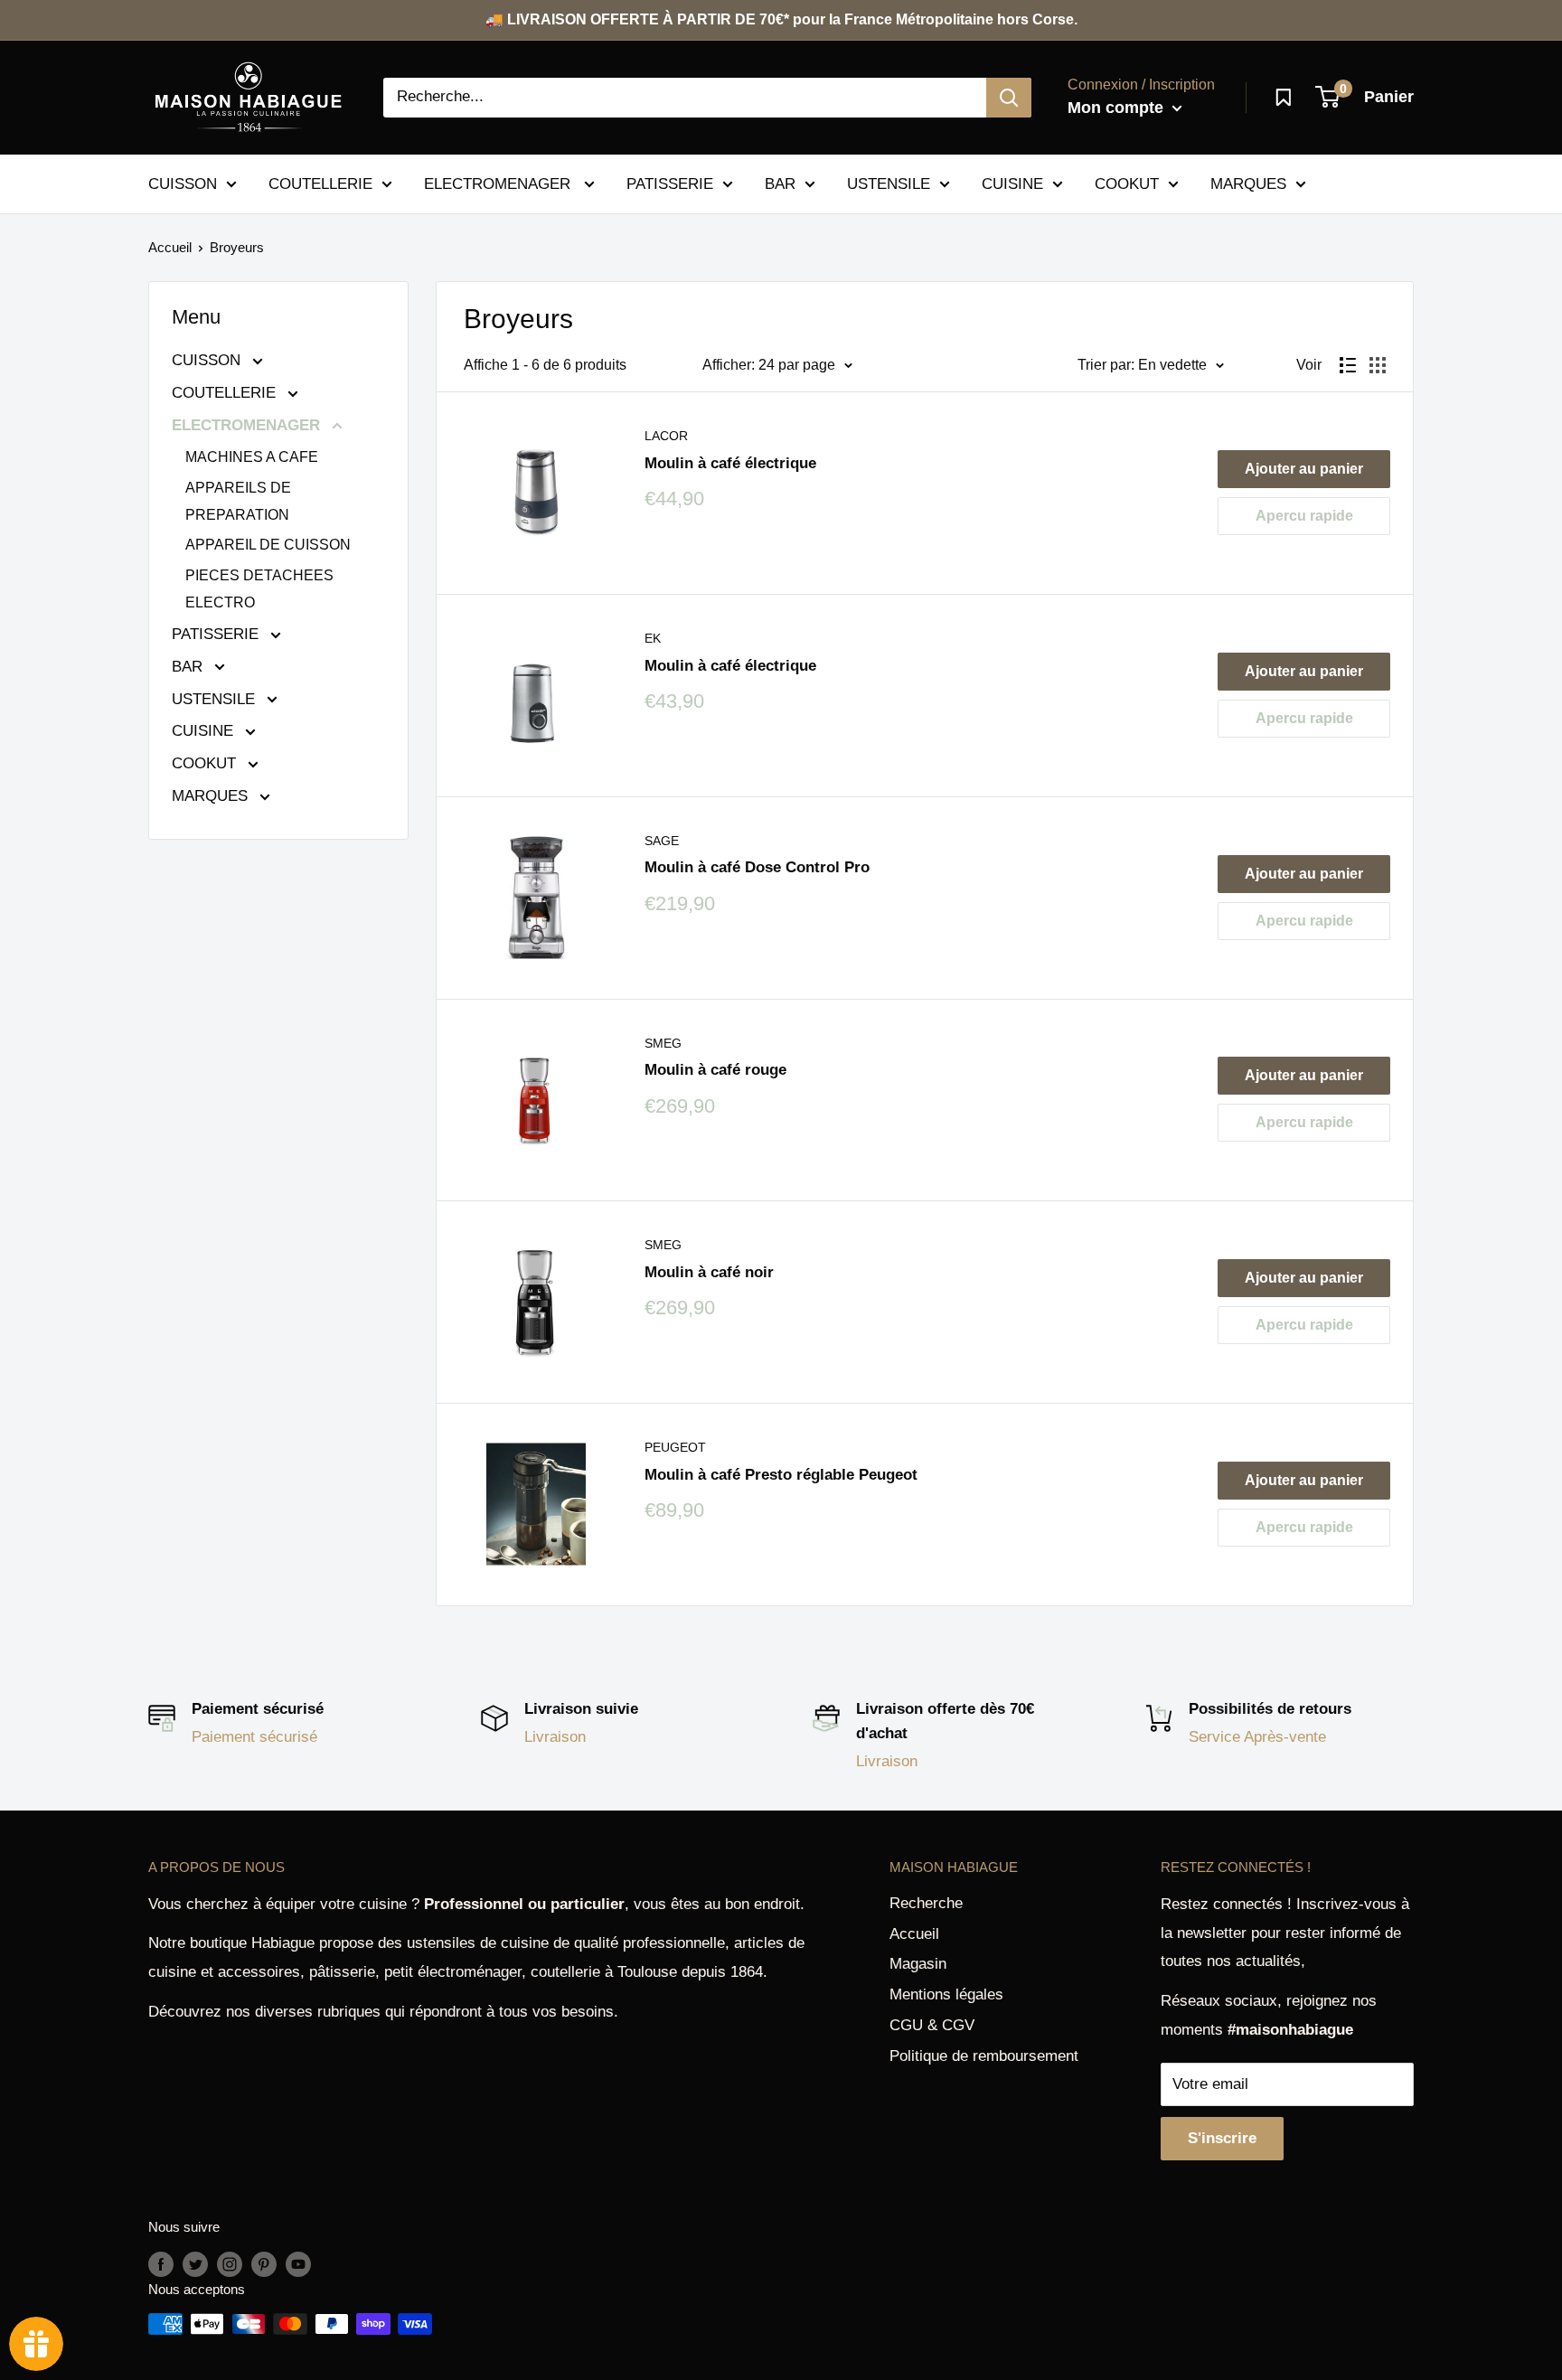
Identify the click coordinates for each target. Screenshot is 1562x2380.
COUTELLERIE (320, 183)
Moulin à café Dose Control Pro (757, 867)
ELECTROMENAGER (499, 183)
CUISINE (1012, 183)
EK (653, 638)
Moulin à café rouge (715, 1070)
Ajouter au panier (1304, 469)
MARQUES (1248, 183)
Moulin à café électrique (730, 463)
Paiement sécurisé (254, 1737)
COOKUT (1127, 183)
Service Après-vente (1257, 1737)
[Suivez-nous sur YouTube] (298, 2264)
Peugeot (675, 1447)
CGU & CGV (932, 2025)
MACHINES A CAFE (252, 457)
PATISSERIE (670, 183)
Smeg (663, 1043)
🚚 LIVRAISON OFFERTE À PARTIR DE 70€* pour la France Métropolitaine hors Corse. (781, 19)
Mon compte (1118, 108)
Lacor (666, 436)
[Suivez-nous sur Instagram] (230, 2264)
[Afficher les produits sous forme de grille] (1378, 365)
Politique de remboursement (984, 2056)
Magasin (918, 1964)
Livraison (555, 1737)
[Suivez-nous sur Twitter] (195, 2264)
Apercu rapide (1304, 516)
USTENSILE (889, 183)
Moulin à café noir (709, 1272)
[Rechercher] (1009, 98)
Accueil (170, 247)
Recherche (926, 1903)
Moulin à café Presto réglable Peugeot (781, 1475)
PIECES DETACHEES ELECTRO (259, 589)
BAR (780, 183)
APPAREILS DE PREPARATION (238, 501)
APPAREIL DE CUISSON (268, 545)
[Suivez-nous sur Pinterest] (264, 2264)
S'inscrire (1222, 2138)
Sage (662, 841)
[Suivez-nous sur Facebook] (161, 2264)
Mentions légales (946, 1994)
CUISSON (183, 183)
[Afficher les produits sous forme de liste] (1348, 365)
